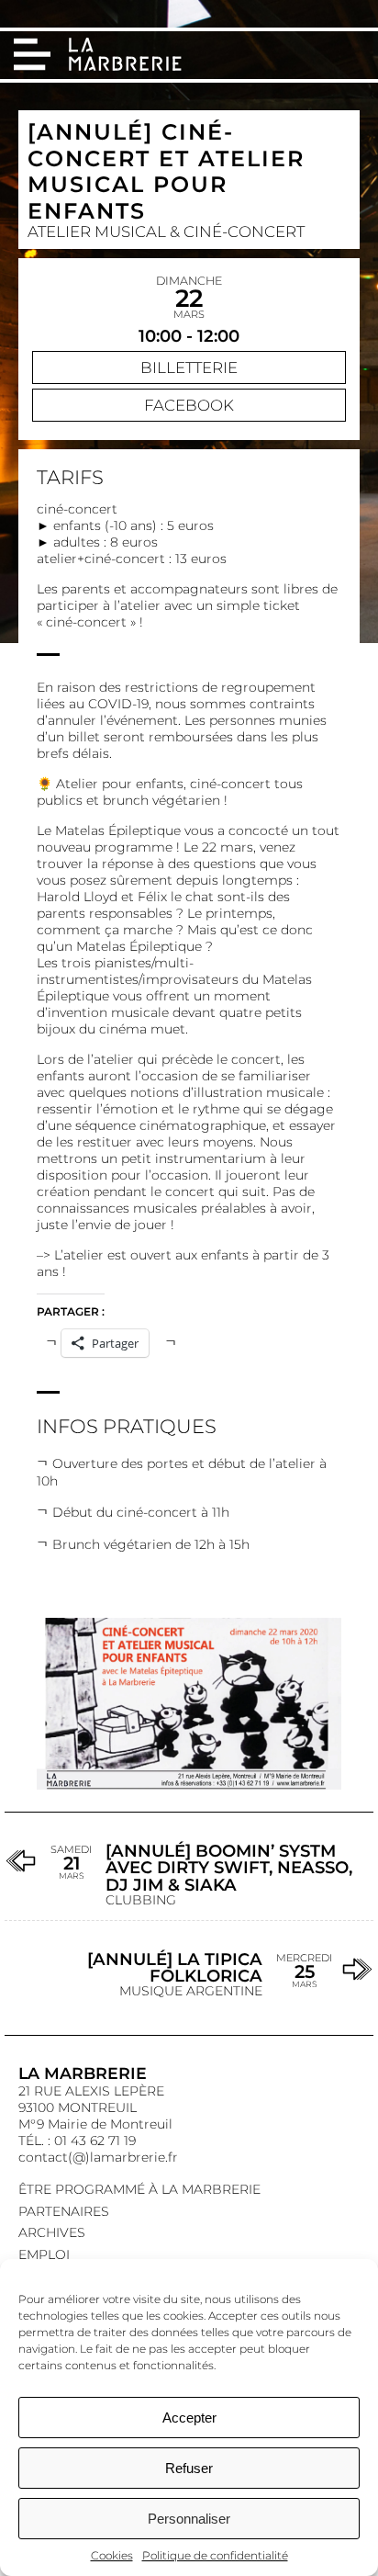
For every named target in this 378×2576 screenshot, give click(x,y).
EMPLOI (44, 2254)
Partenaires (64, 2211)
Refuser (189, 2468)
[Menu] (32, 54)
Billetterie (189, 367)
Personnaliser (189, 2519)
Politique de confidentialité (215, 2555)
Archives (52, 2232)
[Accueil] (127, 56)
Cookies (112, 2555)
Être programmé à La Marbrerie (139, 2189)
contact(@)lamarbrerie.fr (98, 2157)
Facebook (189, 405)
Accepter (189, 2418)
